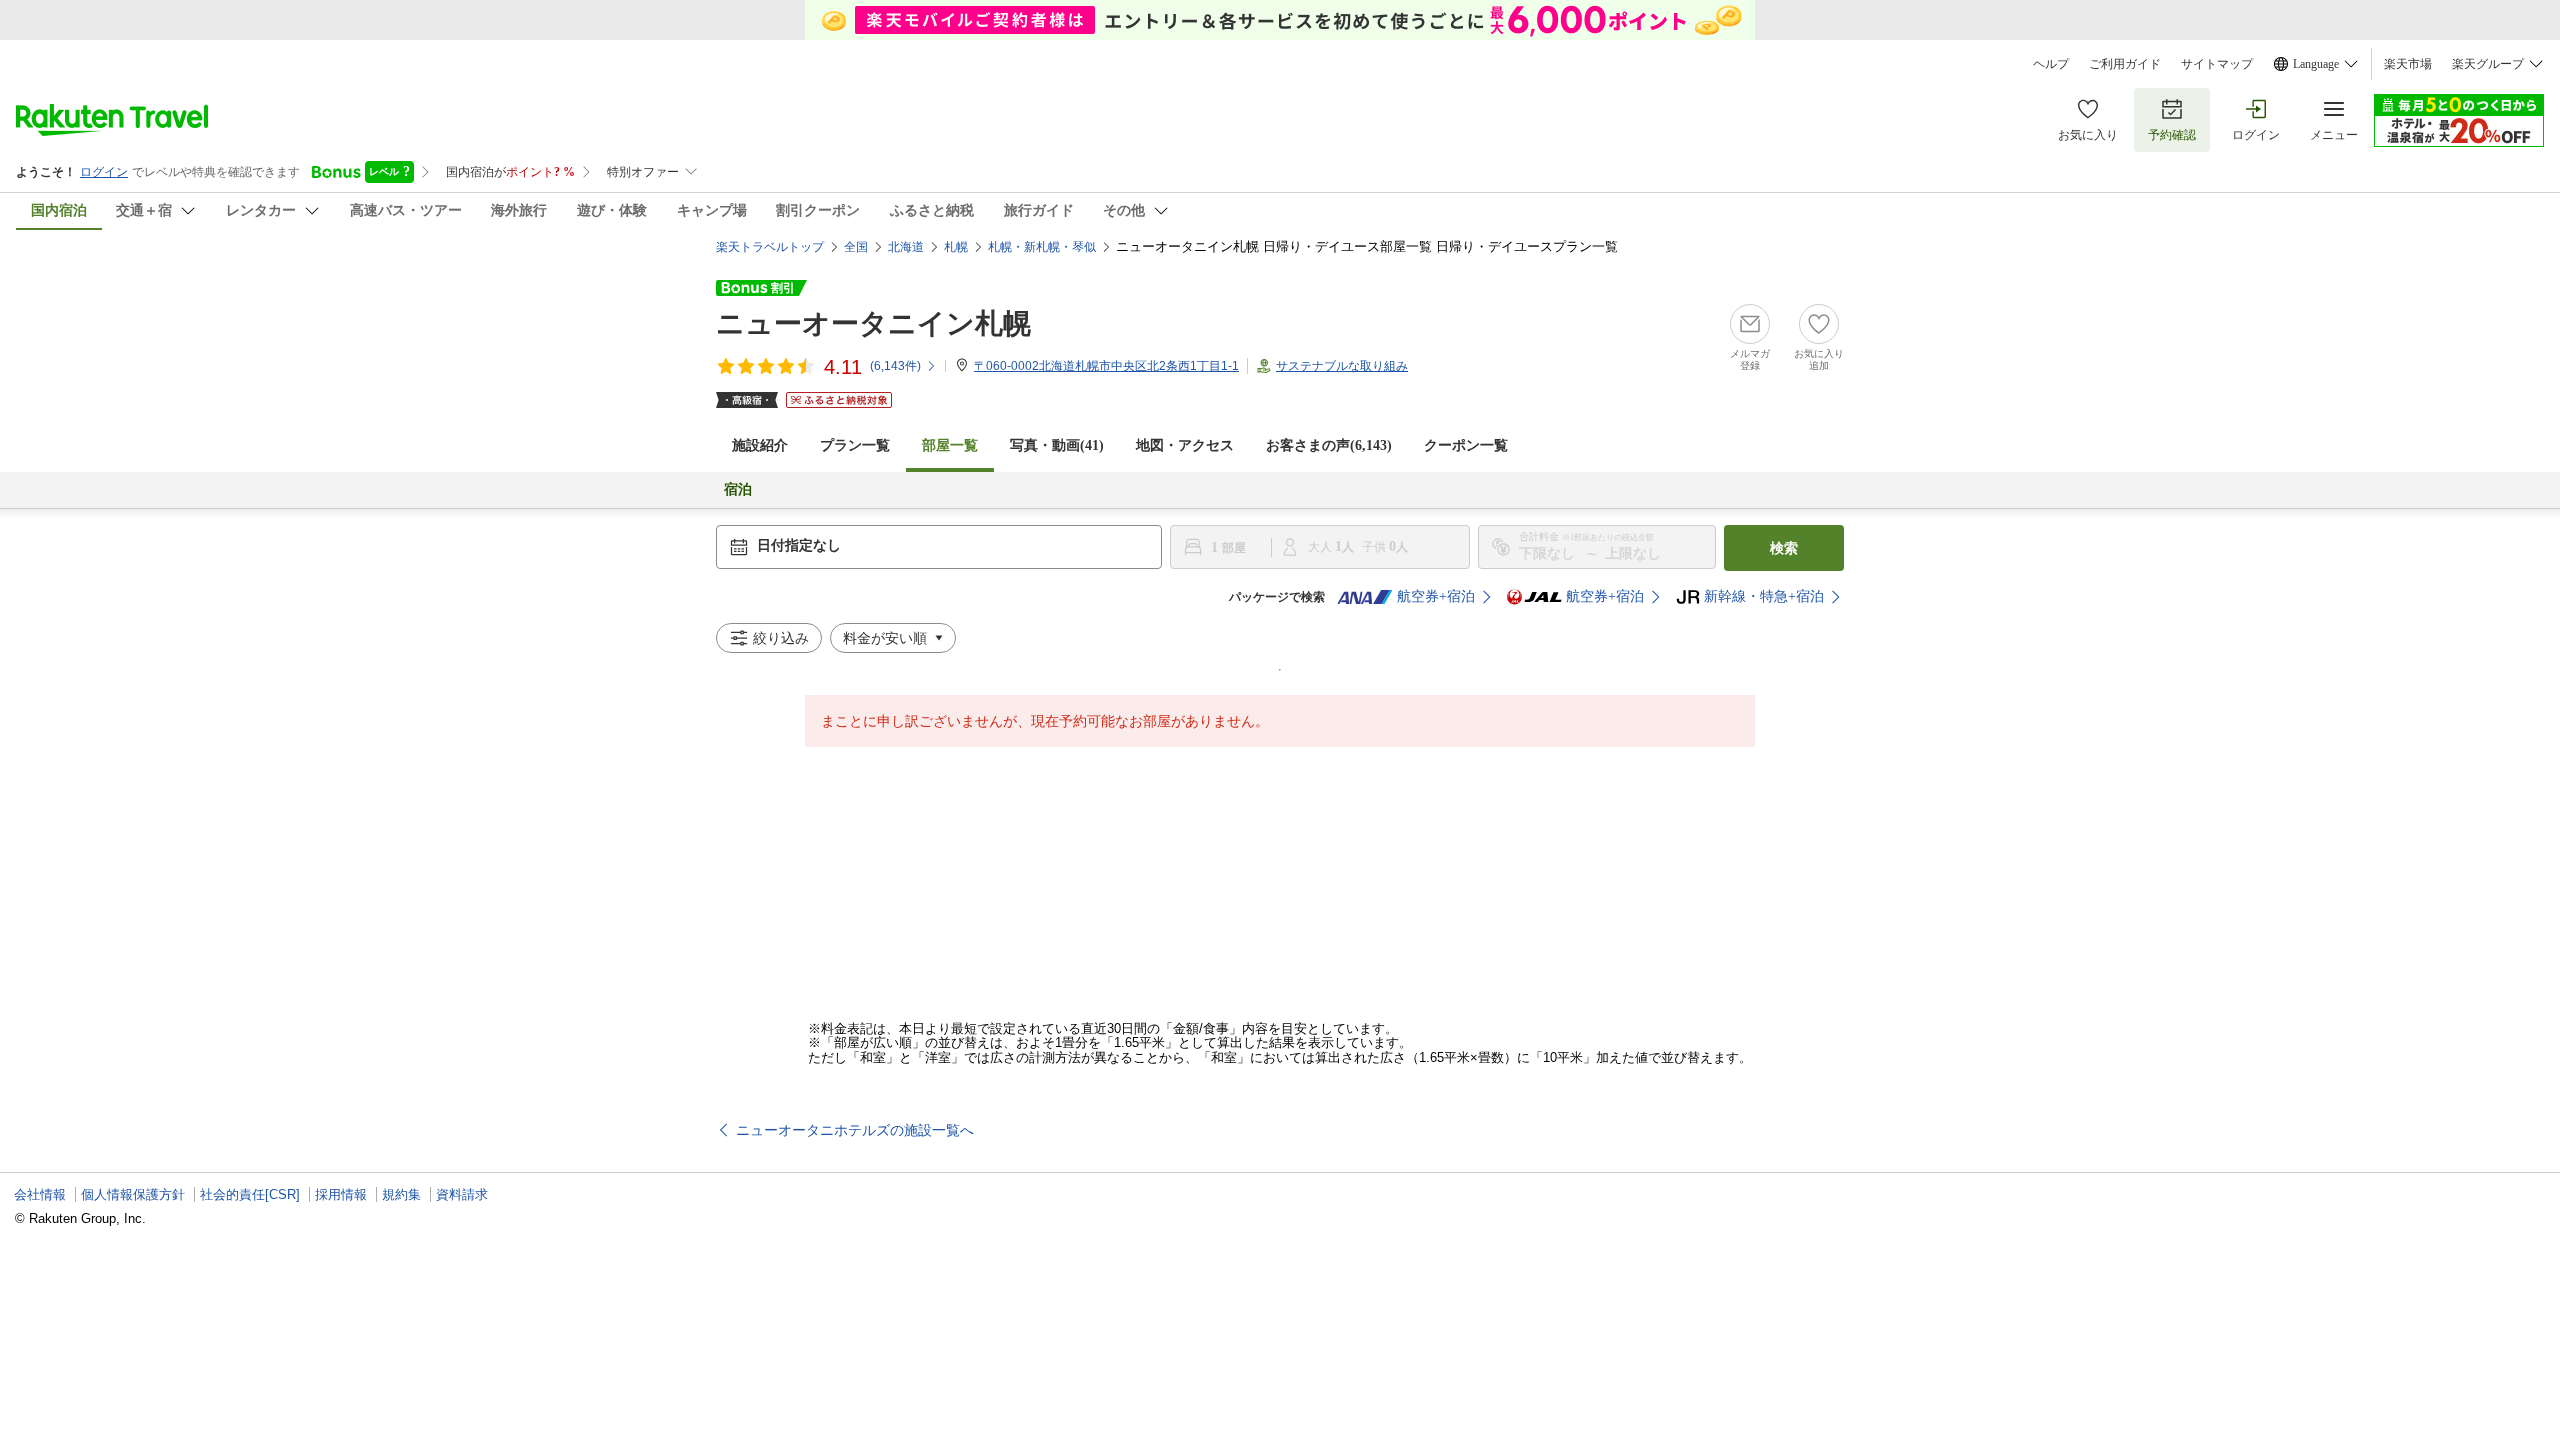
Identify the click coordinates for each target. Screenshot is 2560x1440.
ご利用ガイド (2125, 64)
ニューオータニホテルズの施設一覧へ (855, 1130)
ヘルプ (2051, 64)
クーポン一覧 (1466, 445)
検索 (1784, 548)
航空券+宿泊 (1436, 596)
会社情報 (40, 1194)
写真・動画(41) (1057, 445)
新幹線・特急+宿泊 (1764, 596)
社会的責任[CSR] (250, 1194)
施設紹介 (760, 445)
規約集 (401, 1194)
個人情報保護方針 (133, 1194)
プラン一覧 (855, 445)
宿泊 (738, 489)
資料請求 (462, 1194)
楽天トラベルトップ (770, 247)
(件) (895, 366)
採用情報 (341, 1194)
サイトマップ (2217, 64)
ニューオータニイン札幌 (873, 323)
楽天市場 (2408, 64)
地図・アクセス (1185, 445)
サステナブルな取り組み (1342, 366)
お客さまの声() (1329, 445)
